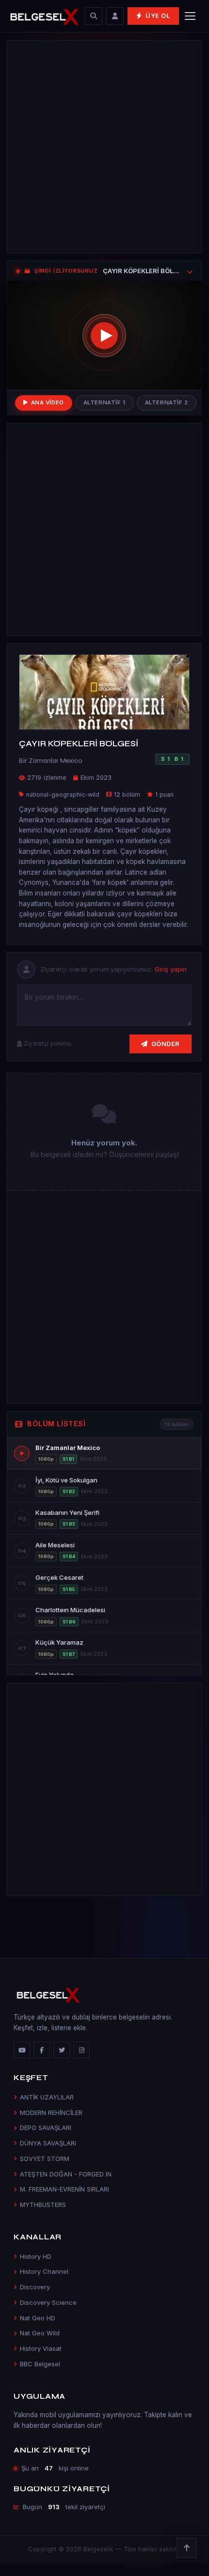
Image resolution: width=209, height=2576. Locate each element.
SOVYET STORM (45, 2159)
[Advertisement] (104, 147)
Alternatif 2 (167, 402)
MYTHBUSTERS (43, 2205)
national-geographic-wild (63, 794)
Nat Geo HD (38, 2318)
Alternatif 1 (104, 402)
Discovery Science (48, 2302)
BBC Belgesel (40, 2364)
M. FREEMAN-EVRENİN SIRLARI (64, 2189)
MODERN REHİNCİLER (51, 2113)
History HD (36, 2256)
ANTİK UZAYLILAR (47, 2097)
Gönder (166, 1044)
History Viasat (41, 2348)
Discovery (35, 2287)
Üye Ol (158, 16)
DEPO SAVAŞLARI (46, 2128)
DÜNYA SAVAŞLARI (48, 2143)
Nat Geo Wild (40, 2333)
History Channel (44, 2271)
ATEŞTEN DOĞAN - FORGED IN (66, 2174)
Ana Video (48, 402)
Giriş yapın (171, 969)
